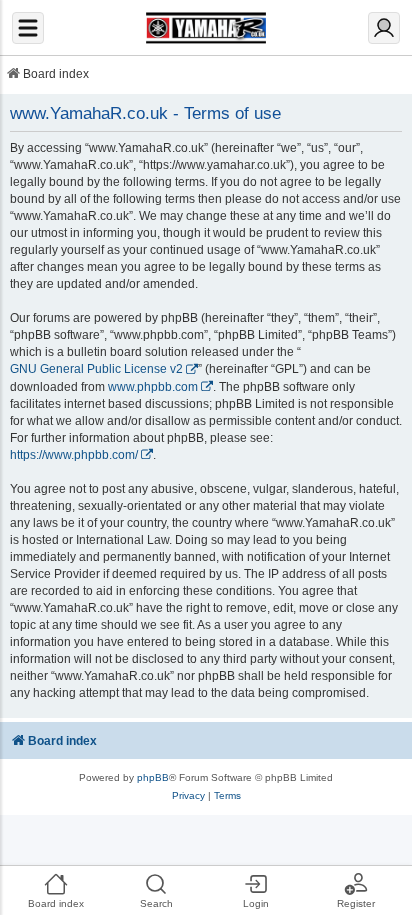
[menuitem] (188, 796)
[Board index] (206, 28)
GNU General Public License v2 (96, 369)
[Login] (384, 28)
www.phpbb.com (153, 387)
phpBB (153, 777)
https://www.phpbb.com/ (74, 455)
